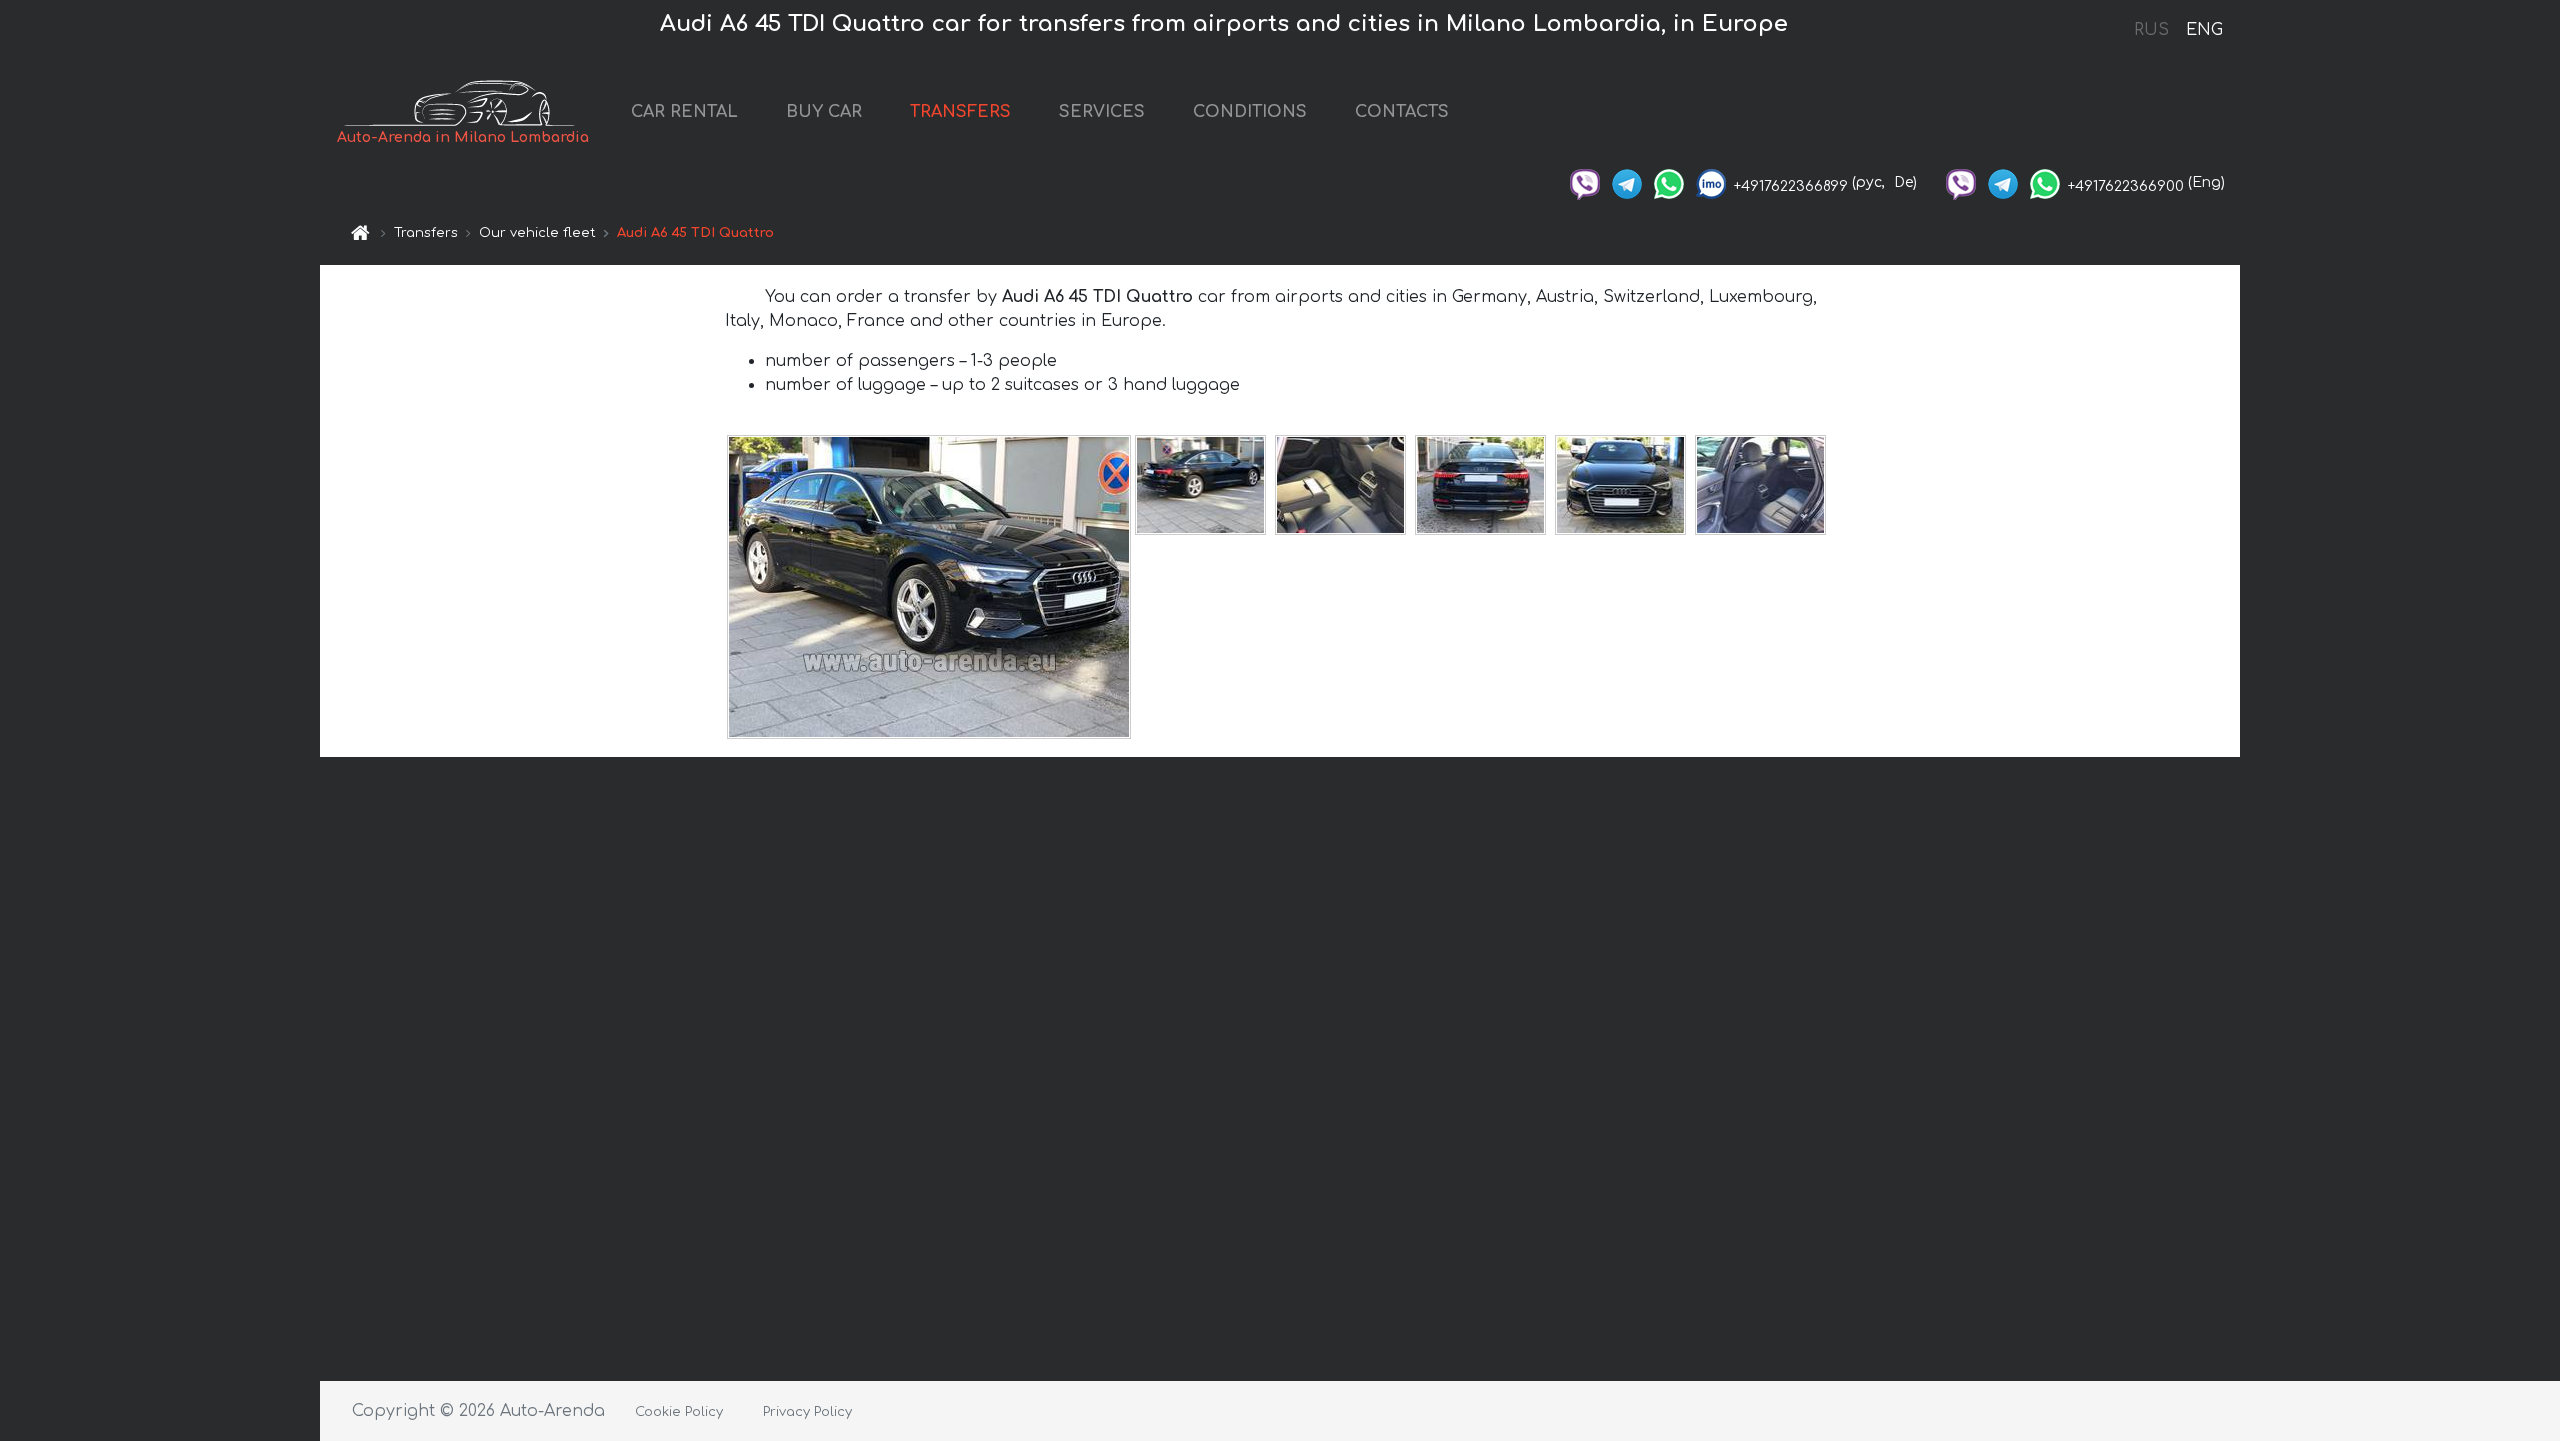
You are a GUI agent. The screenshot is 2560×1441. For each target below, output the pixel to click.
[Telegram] (1627, 182)
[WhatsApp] (1669, 182)
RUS (2151, 30)
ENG (2204, 30)
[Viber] (1585, 182)
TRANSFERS (960, 112)
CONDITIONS (1250, 112)
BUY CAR (824, 112)
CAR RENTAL (684, 112)
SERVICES (1102, 112)
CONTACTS (1402, 112)
